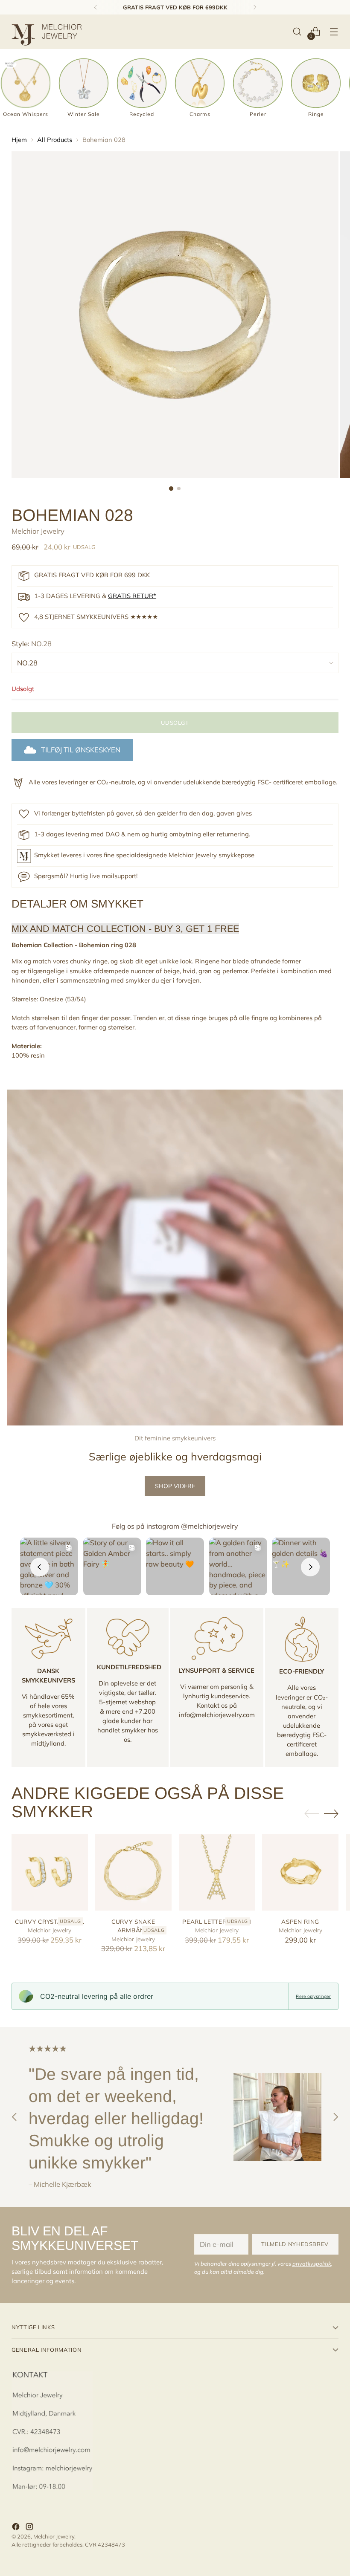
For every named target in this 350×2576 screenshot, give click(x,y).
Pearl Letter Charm (217, 1921)
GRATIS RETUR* (132, 596)
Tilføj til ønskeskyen (81, 750)
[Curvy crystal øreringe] (50, 1872)
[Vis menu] (334, 32)
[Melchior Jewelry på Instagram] (30, 2528)
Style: (32, 643)
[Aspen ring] (300, 1872)
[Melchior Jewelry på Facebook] (17, 2528)
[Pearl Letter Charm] (217, 1872)
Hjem (19, 140)
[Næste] (255, 7)
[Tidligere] (96, 7)
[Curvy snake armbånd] (133, 1872)
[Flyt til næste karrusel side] (331, 1813)
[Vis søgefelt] (297, 32)
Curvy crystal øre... (50, 1921)
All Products (55, 140)
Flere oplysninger (313, 1996)
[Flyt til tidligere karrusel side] (312, 1814)
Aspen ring (300, 1921)
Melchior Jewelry (38, 531)
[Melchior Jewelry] (50, 32)
